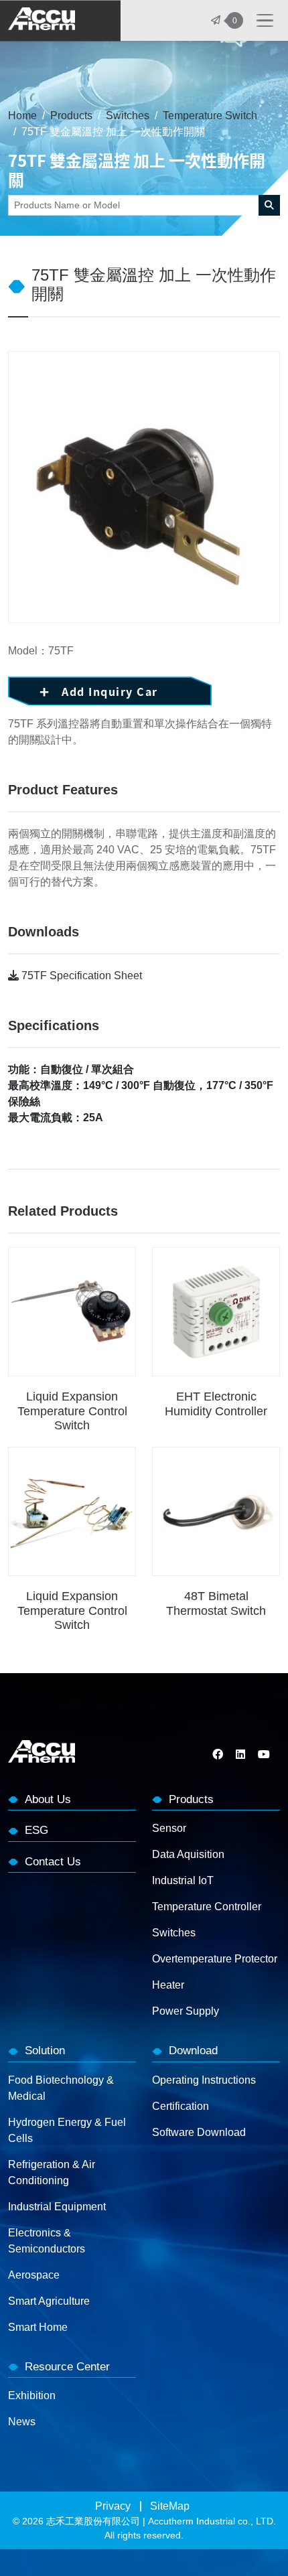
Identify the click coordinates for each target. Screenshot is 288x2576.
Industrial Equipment (57, 2207)
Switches (128, 116)
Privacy (113, 2506)
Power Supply (186, 2011)
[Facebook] (219, 1755)
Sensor (169, 1828)
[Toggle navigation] (265, 21)
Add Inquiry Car (110, 691)
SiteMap (170, 2506)
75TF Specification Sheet (80, 976)
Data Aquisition (188, 1854)
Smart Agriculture (49, 2301)
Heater (168, 1985)
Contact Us (53, 1862)
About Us (48, 1799)
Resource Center (67, 2367)
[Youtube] (264, 1755)
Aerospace (34, 2275)
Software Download (199, 2132)
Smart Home (38, 2327)
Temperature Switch (210, 116)
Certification (181, 2106)
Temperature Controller (207, 1907)
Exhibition (32, 2395)
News (22, 2422)
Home (22, 116)
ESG (37, 1830)
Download (193, 2051)
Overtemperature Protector (215, 1959)
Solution (45, 2051)
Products (71, 116)
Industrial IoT (183, 1880)
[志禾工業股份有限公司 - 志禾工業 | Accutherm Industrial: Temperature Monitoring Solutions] (42, 21)
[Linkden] (240, 1755)
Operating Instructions (204, 2080)
